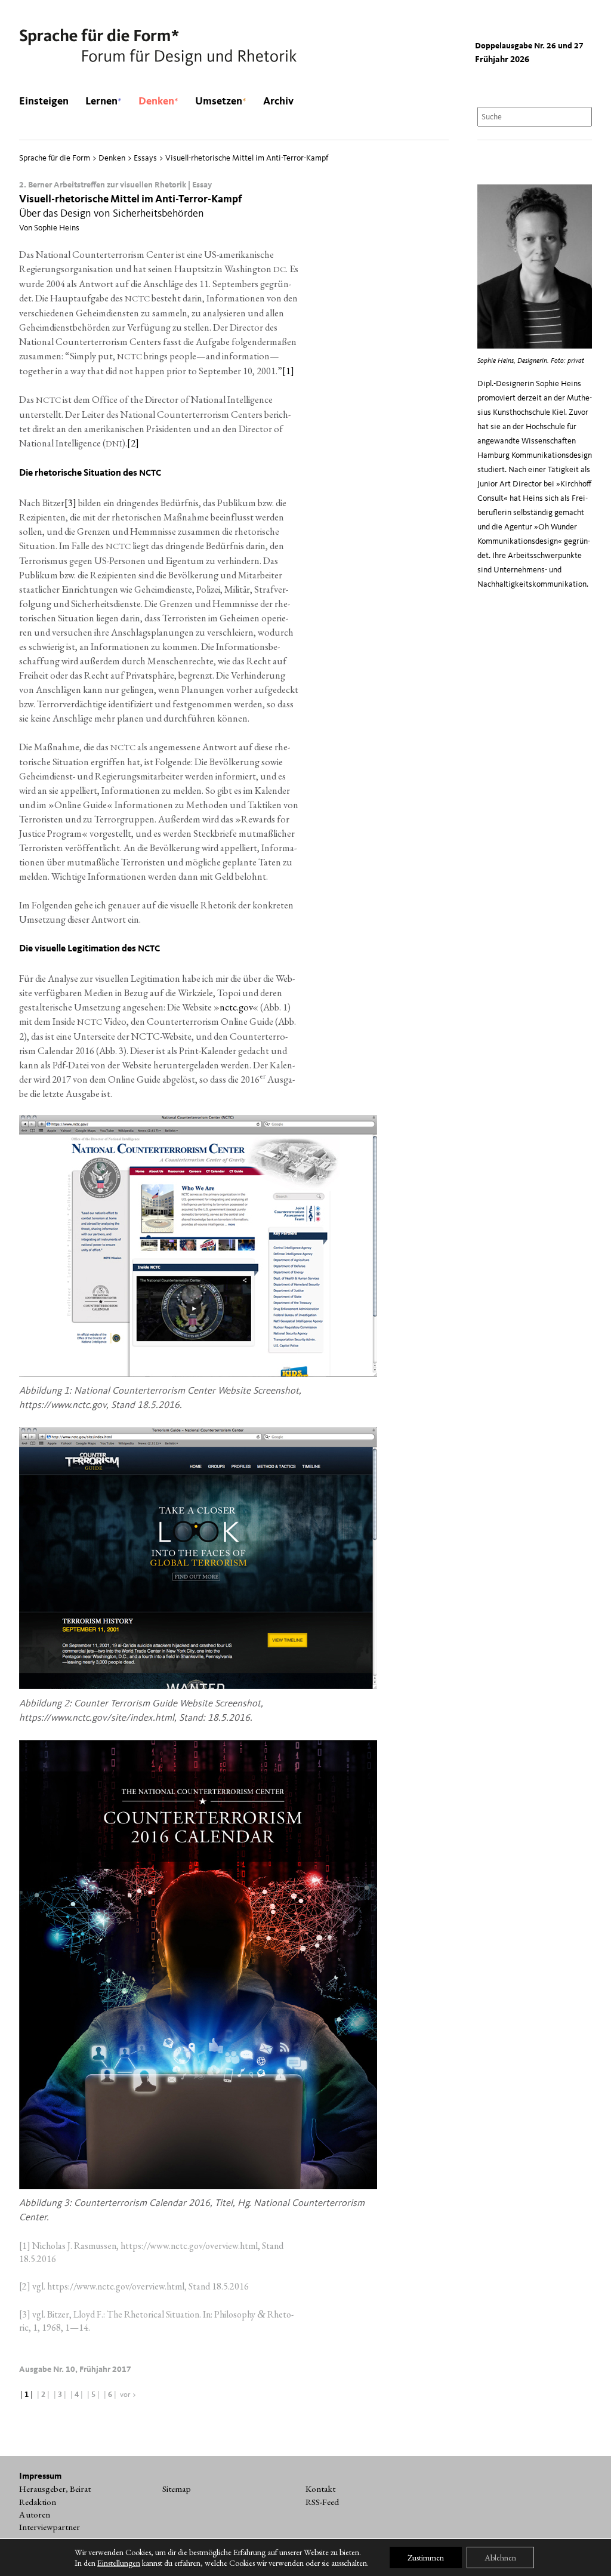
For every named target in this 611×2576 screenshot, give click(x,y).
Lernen (104, 101)
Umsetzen (221, 101)
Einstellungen (119, 2563)
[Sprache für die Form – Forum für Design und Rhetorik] (158, 48)
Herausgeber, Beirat (55, 2489)
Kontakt (320, 2489)
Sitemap (177, 2489)
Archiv (278, 101)
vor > (128, 2395)
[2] (133, 443)
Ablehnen (500, 2557)
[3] (70, 503)
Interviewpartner (50, 2527)
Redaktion (38, 2502)
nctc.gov (236, 1007)
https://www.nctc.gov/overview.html (189, 2246)
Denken (158, 101)
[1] (288, 371)
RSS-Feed (322, 2502)
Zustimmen (426, 2557)
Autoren (35, 2515)
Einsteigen (44, 101)
